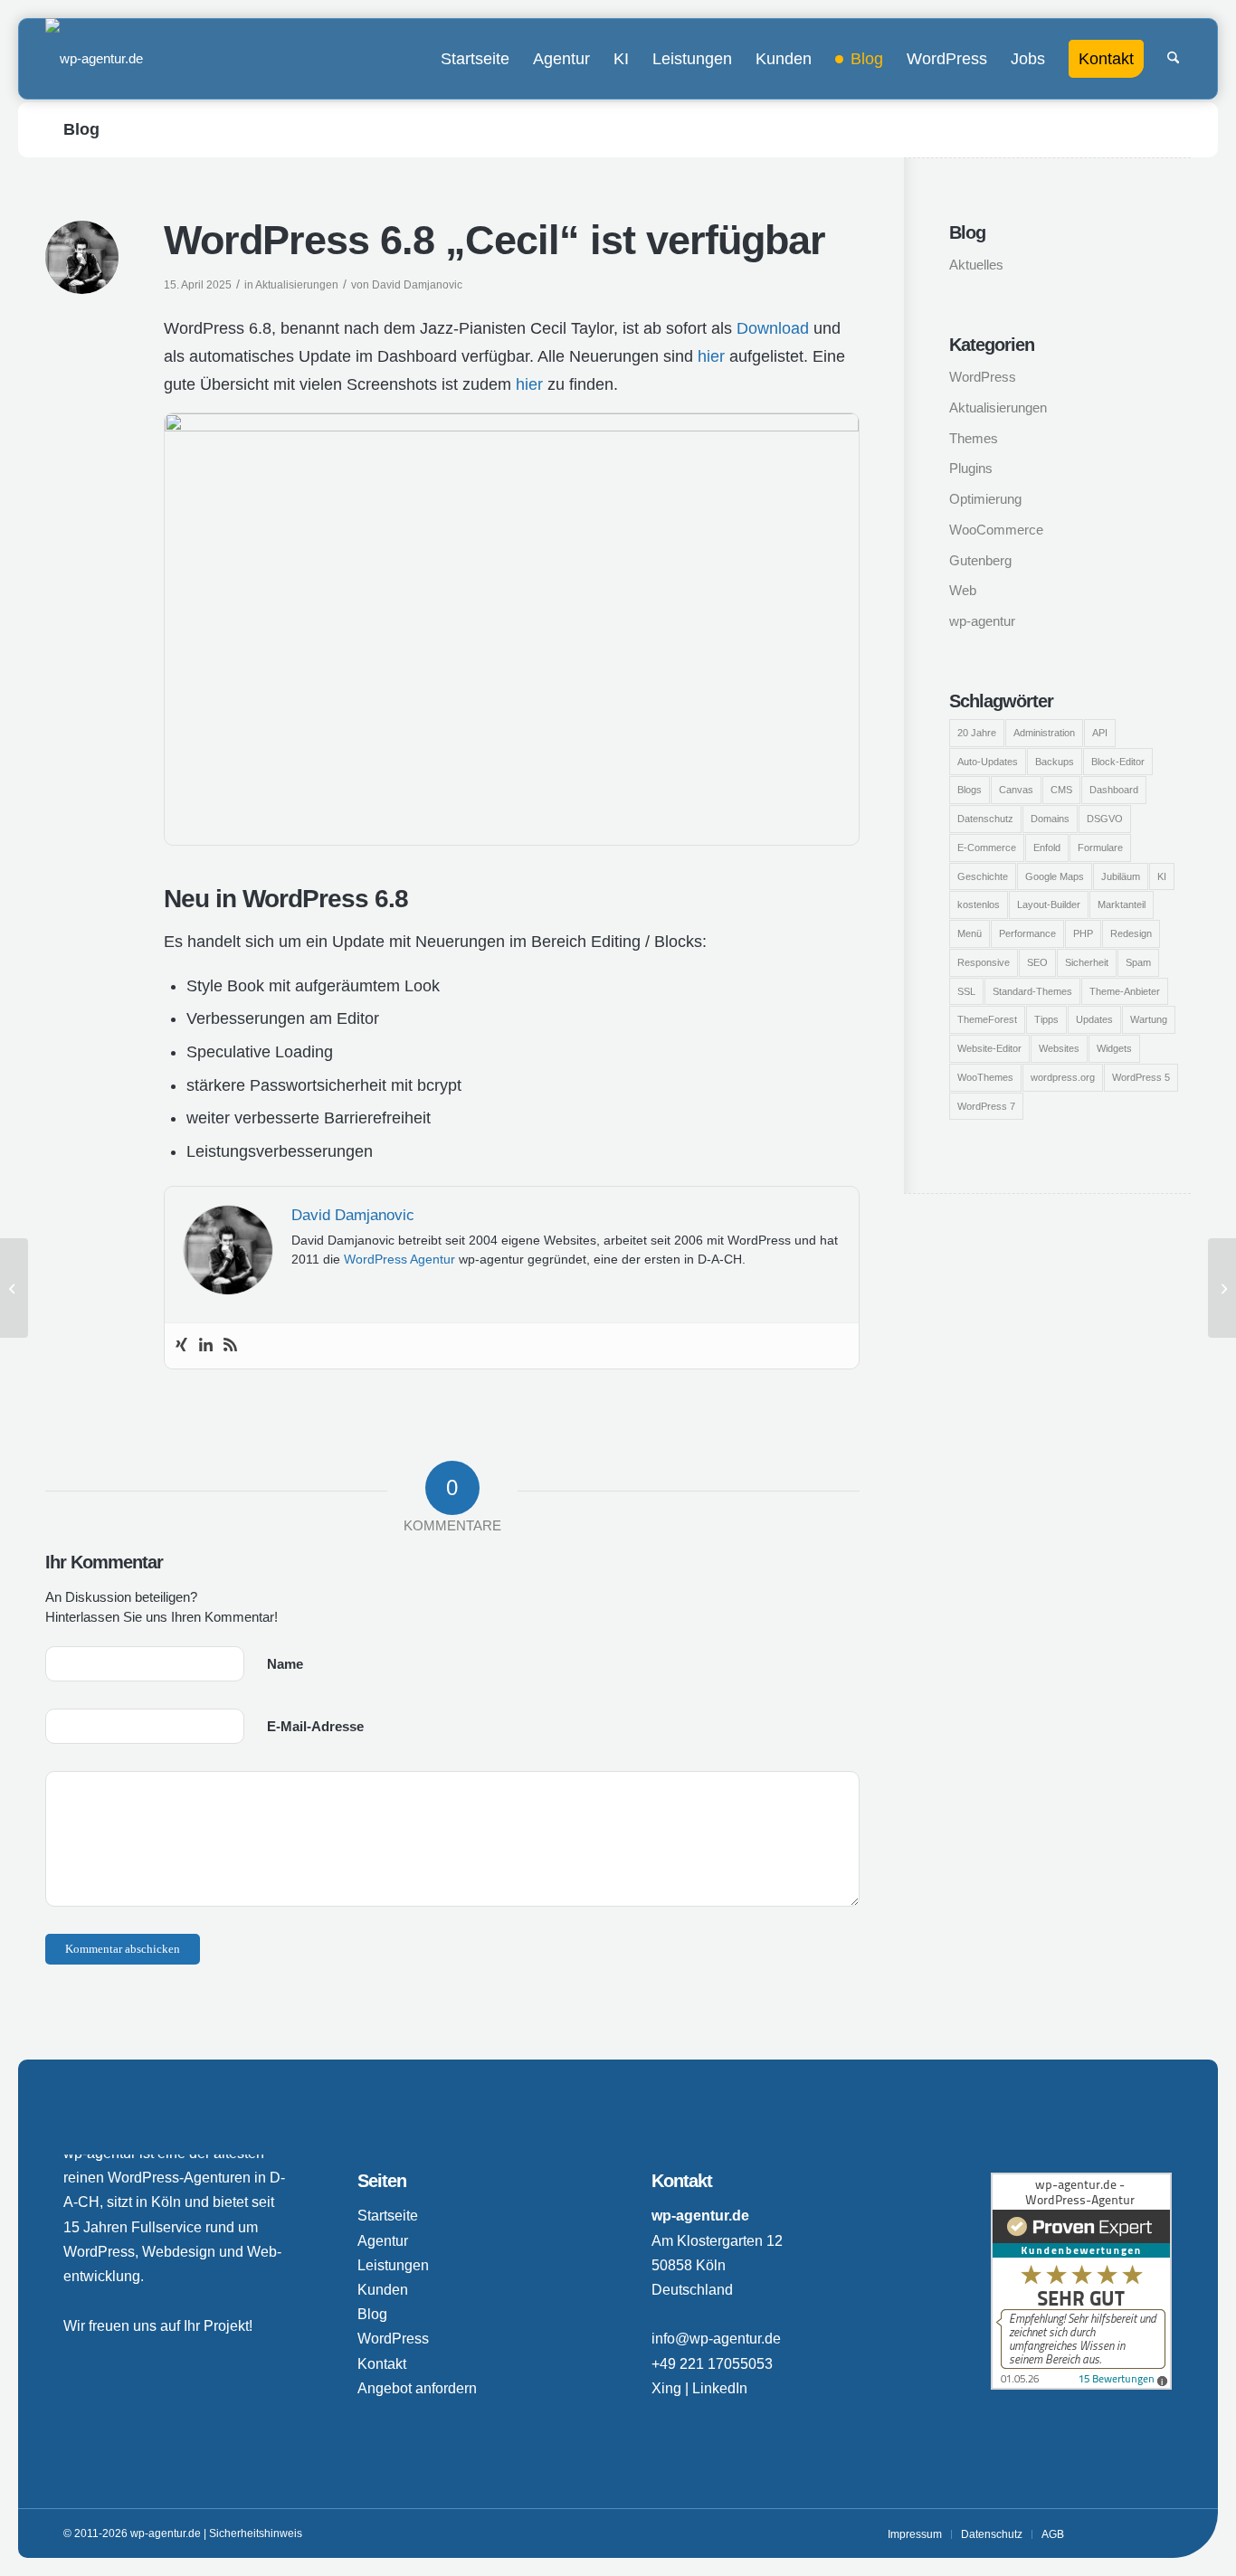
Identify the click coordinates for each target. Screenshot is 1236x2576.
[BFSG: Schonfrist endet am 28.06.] (14, 1288)
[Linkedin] (206, 1346)
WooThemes (985, 1077)
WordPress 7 (986, 1106)
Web (963, 590)
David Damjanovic (417, 285)
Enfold (1047, 848)
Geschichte (983, 876)
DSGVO (1105, 819)
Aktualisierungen (297, 285)
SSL (966, 991)
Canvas (1016, 790)
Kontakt (382, 2364)
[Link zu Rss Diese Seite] (1159, 2533)
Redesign (1131, 933)
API (1100, 733)
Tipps (1046, 1019)
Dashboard (1114, 790)
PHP (1083, 933)
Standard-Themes (1032, 991)
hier (711, 356)
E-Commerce (987, 848)
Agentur (383, 2241)
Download (773, 328)
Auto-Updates (988, 762)
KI (1162, 876)
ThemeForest (987, 1019)
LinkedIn (720, 2388)
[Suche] (1173, 59)
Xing (666, 2388)
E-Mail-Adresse (315, 1726)
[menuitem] (475, 59)
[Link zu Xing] (1105, 2533)
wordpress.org (1063, 1077)
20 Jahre (977, 733)
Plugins (971, 468)
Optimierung (985, 499)
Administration (1044, 733)
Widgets (1114, 1048)
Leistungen (393, 2265)
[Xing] (181, 1346)
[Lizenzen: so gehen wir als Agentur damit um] (1222, 1288)
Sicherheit (1087, 962)
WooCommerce (996, 530)
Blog (81, 129)
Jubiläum (1121, 876)
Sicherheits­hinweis (256, 2533)
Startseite (388, 2216)
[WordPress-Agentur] (94, 59)
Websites (1059, 1048)
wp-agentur (982, 621)
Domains (1050, 819)
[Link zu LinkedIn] (1132, 2533)
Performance (1027, 933)
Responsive (984, 962)
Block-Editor (1118, 762)
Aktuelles (976, 265)
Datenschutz (985, 819)
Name (285, 1664)
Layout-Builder (1049, 904)
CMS (1061, 790)
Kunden (383, 2290)
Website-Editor (989, 1048)
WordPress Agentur (399, 1259)
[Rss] (230, 1346)
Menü (970, 933)
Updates (1094, 1019)
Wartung (1149, 1019)
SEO (1037, 962)
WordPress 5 (1141, 1077)
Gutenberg (980, 560)
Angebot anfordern (417, 2388)
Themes (974, 438)
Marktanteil (1122, 904)
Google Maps (1055, 876)
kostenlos (979, 904)
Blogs (970, 790)
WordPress (983, 377)
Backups (1055, 762)
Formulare (1100, 848)
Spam (1138, 962)
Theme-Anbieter (1125, 991)
